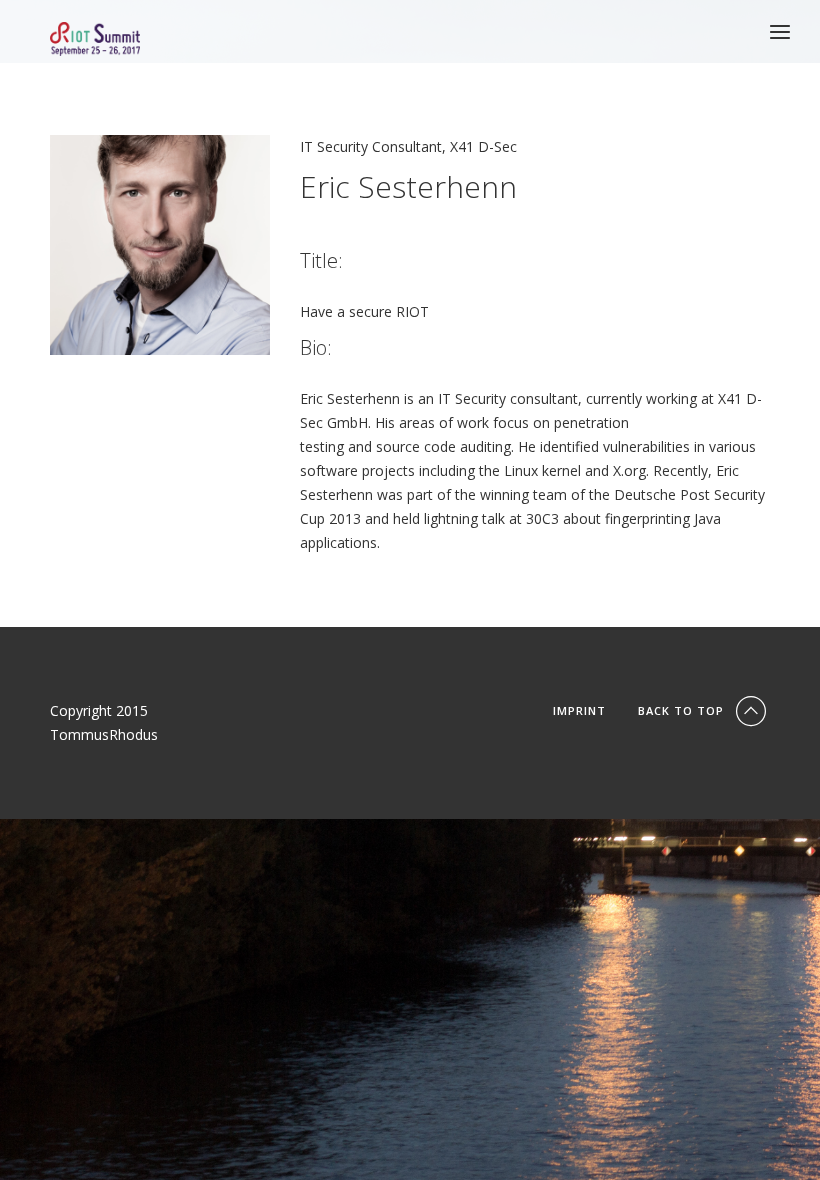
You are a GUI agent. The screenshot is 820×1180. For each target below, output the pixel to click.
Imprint (579, 710)
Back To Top (683, 710)
